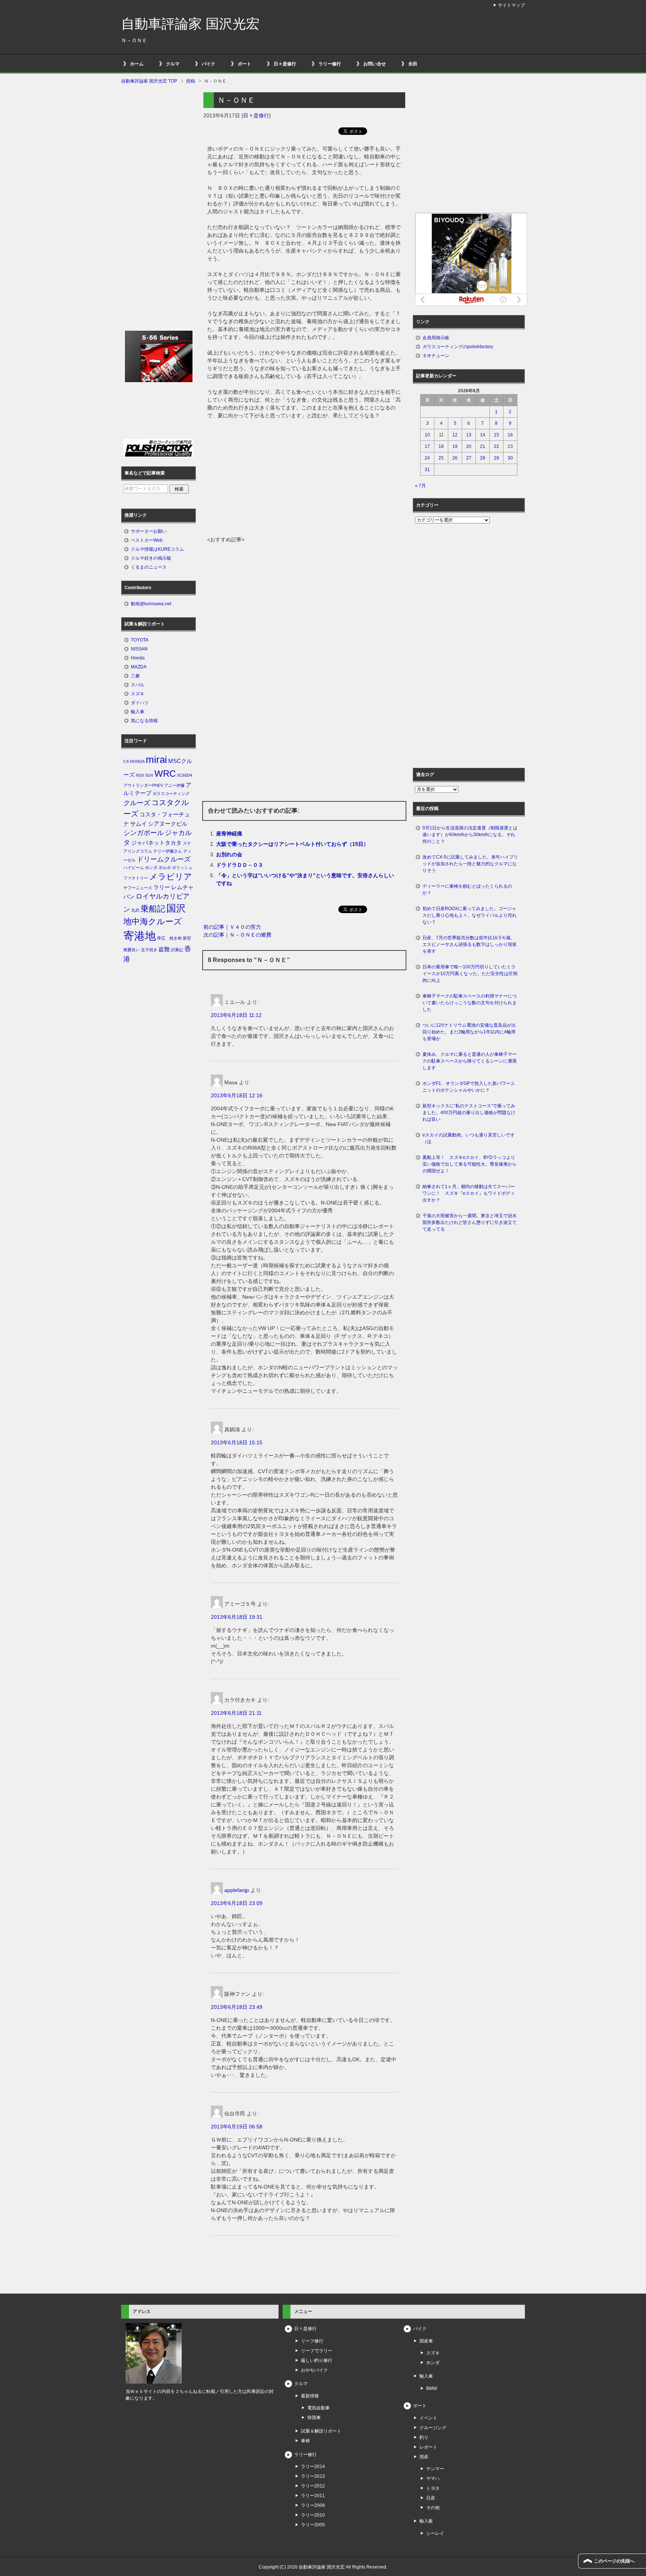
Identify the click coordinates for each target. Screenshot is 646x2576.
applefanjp (237, 1890)
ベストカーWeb (147, 540)
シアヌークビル (168, 824)
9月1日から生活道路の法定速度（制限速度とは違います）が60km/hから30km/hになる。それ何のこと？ (470, 835)
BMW (432, 2388)
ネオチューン (436, 356)
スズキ (138, 694)
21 (483, 446)
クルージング (433, 2428)
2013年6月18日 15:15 (237, 1442)
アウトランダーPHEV (143, 785)
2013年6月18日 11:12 (236, 1015)
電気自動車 (319, 2408)
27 (469, 458)
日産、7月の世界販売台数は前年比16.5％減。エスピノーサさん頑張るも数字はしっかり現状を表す (470, 944)
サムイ (139, 824)
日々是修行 (285, 64)
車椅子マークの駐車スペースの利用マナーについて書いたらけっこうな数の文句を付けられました (470, 1003)
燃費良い (132, 950)
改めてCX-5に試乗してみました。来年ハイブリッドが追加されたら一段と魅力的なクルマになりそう (470, 864)
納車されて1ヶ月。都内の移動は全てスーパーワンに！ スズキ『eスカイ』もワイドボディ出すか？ (469, 1193)
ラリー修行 (330, 64)
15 (496, 435)
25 (441, 458)
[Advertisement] (304, 480)
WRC (165, 774)
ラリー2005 (313, 2525)
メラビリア (171, 877)
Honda (138, 658)
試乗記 (177, 950)
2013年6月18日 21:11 (236, 1713)
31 (427, 470)
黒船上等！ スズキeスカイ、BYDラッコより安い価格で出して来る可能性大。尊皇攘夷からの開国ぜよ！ (470, 1164)
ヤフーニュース (138, 888)
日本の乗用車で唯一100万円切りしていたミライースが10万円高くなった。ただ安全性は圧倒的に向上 (470, 974)
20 (469, 446)
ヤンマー (435, 2469)
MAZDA (139, 667)
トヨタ (433, 2488)
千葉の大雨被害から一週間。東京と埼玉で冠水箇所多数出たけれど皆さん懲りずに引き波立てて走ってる (470, 1222)
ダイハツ (140, 703)
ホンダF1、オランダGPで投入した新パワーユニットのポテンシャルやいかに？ (469, 1087)
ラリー (162, 887)
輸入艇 (426, 2521)
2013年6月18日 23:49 (237, 2007)
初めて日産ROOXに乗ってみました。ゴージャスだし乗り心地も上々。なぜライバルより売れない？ (470, 915)
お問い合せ (375, 64)
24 (427, 458)
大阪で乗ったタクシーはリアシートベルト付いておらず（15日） (292, 844)
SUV (149, 775)
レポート (428, 2447)
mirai (156, 760)
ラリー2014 (313, 2467)
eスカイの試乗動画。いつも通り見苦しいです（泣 (469, 1138)
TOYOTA (140, 640)
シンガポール (144, 833)
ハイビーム (134, 868)
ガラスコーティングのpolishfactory (458, 347)
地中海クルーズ (153, 921)
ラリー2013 (313, 2476)
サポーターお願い (149, 531)
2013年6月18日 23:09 (237, 1903)
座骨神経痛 (229, 834)
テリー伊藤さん (168, 851)
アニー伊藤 (174, 785)
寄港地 (140, 936)
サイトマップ (511, 5)
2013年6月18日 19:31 (237, 1617)
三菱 (135, 676)
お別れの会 (229, 854)
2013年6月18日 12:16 (237, 1095)
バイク (209, 64)
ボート (244, 64)
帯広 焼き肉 (169, 938)
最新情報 (310, 2396)
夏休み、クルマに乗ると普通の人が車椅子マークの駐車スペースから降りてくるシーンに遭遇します (470, 1061)
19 (455, 446)
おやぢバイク (314, 2370)
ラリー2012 (313, 2486)
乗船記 (153, 909)
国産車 (426, 2341)
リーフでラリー (317, 2351)
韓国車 (314, 2418)
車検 (305, 2441)
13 (469, 435)
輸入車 (138, 712)
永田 (413, 64)
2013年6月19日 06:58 (237, 2127)
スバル (138, 685)
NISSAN (139, 649)
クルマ (173, 64)
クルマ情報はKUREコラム (157, 549)
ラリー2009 (313, 2505)
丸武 (135, 910)
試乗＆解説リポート (321, 2431)
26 (455, 458)
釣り (424, 2437)
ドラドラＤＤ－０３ (240, 865)
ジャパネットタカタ (156, 843)
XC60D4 (184, 775)
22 (496, 446)
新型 (187, 938)
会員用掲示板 (436, 338)
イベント (428, 2418)
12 (455, 435)
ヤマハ (433, 2478)
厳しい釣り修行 (317, 2360)
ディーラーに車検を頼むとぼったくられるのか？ (467, 890)
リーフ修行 (312, 2341)
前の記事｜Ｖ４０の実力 (232, 927)
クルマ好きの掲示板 (151, 558)
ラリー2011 (313, 2496)
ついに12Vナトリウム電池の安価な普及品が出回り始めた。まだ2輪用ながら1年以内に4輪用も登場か (469, 1032)
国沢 (176, 908)
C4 (126, 761)
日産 (431, 2498)
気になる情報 (144, 721)
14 (483, 435)
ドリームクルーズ (164, 859)
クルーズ (137, 803)
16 (510, 435)
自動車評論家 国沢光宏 (190, 24)
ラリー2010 (313, 2515)
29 (496, 458)
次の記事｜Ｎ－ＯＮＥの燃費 (237, 935)
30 (510, 458)
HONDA (137, 761)
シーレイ (435, 2533)
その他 (433, 2508)
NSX (140, 775)
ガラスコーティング (171, 794)
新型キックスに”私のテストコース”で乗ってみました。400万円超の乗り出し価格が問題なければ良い (469, 1113)
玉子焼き (149, 950)
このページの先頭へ (614, 2561)
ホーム (137, 64)
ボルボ (165, 868)
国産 (424, 2457)
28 (483, 458)
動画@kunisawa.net (151, 604)
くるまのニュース (149, 567)
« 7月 (420, 486)
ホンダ (151, 868)
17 (427, 446)
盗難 (164, 949)
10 (427, 435)
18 (441, 446)
